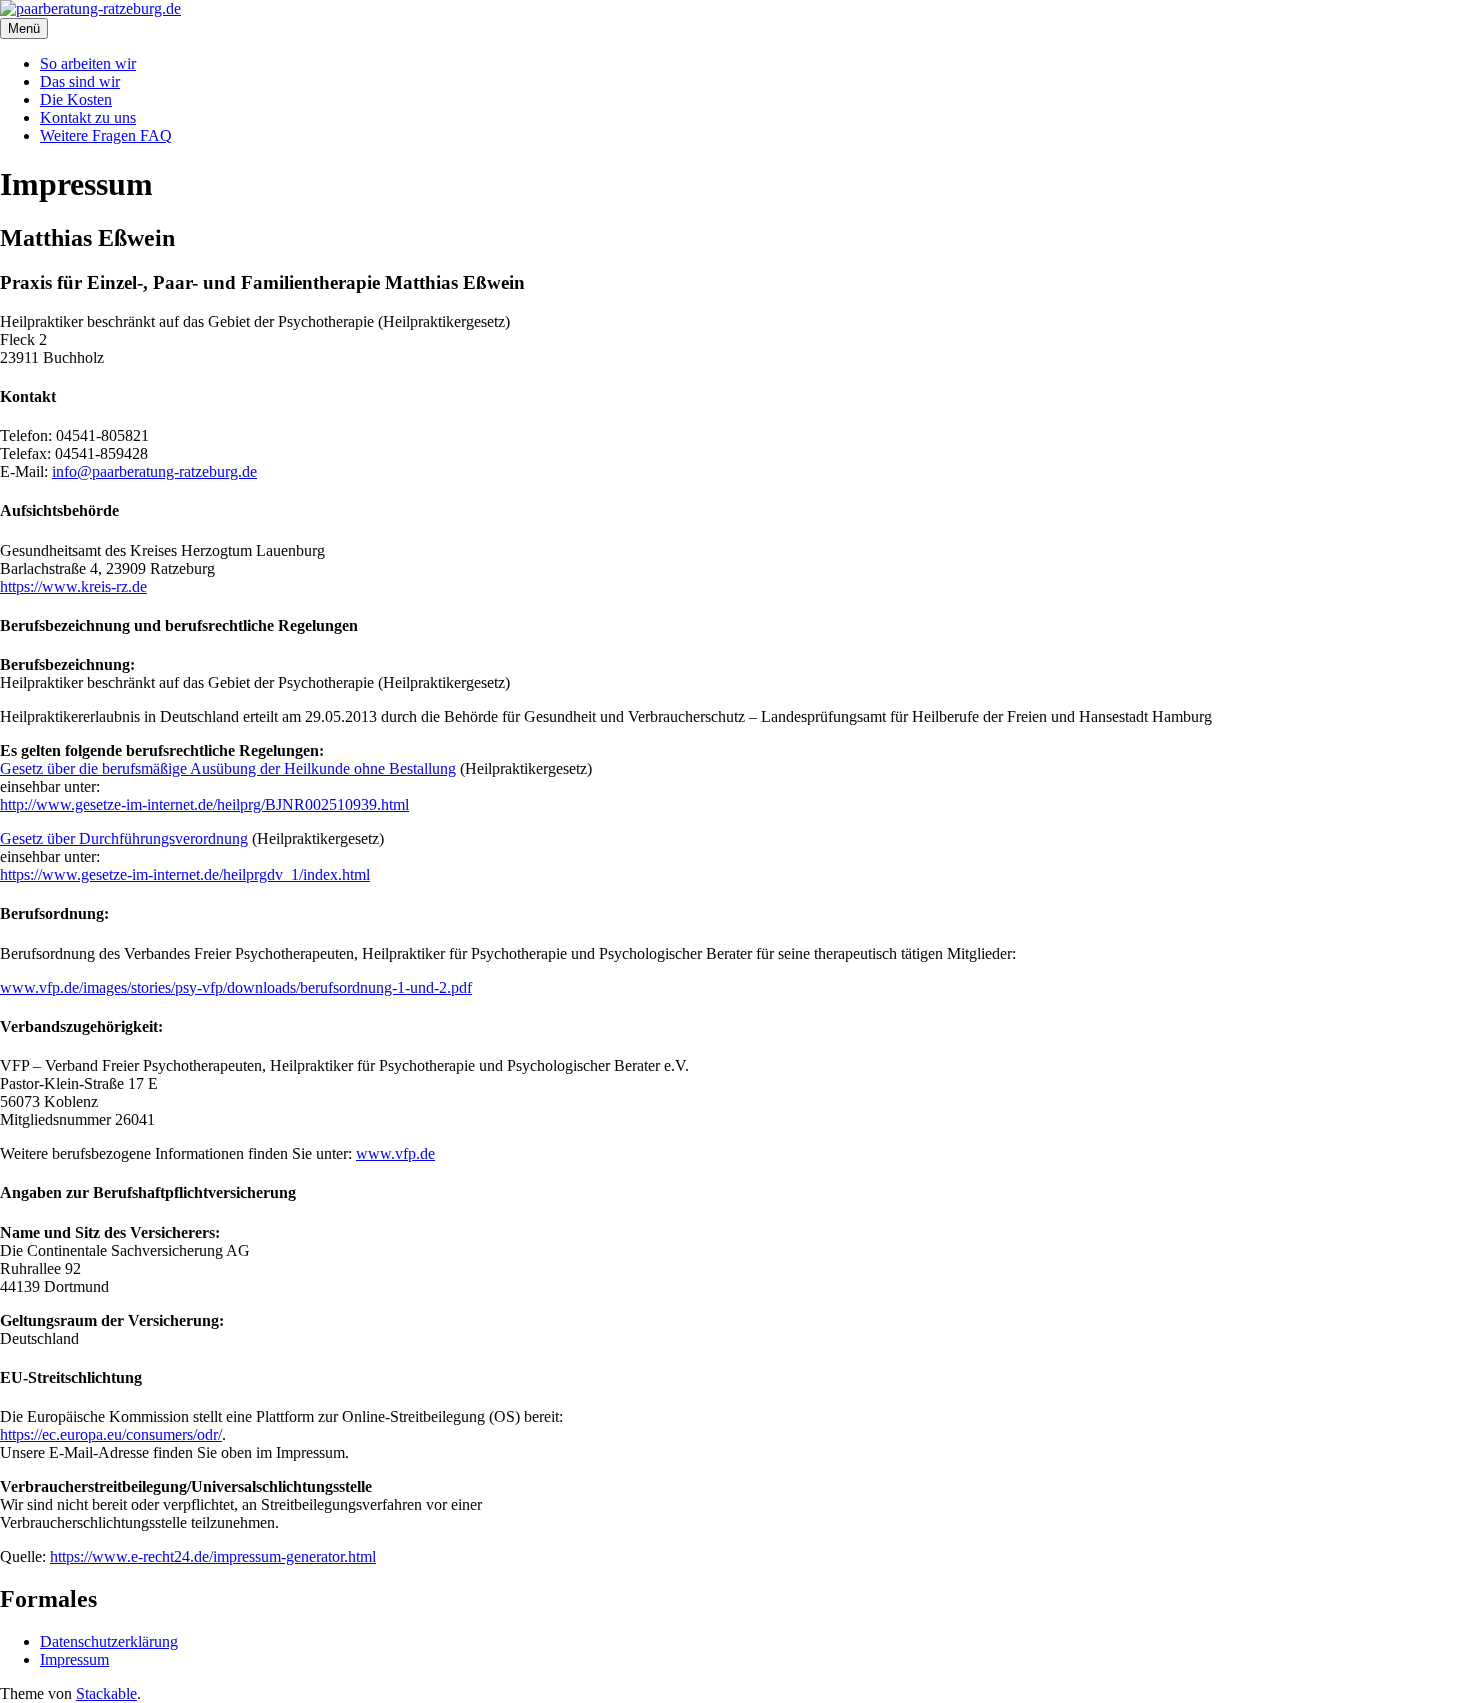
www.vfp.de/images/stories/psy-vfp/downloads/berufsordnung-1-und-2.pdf (236, 987)
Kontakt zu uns (88, 117)
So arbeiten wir (88, 63)
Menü (24, 28)
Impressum (74, 1659)
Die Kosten (76, 99)
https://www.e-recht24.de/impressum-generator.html (213, 1556)
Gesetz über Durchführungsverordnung (124, 838)
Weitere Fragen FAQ (106, 135)
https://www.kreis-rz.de (73, 586)
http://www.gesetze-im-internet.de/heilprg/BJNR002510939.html (204, 804)
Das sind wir (80, 81)
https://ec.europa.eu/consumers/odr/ (111, 1434)
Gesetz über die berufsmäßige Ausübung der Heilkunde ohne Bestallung (228, 768)
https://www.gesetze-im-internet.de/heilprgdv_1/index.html (185, 874)
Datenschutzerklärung (109, 1641)
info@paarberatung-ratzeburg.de (154, 471)
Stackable (106, 1693)
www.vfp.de (395, 1153)
